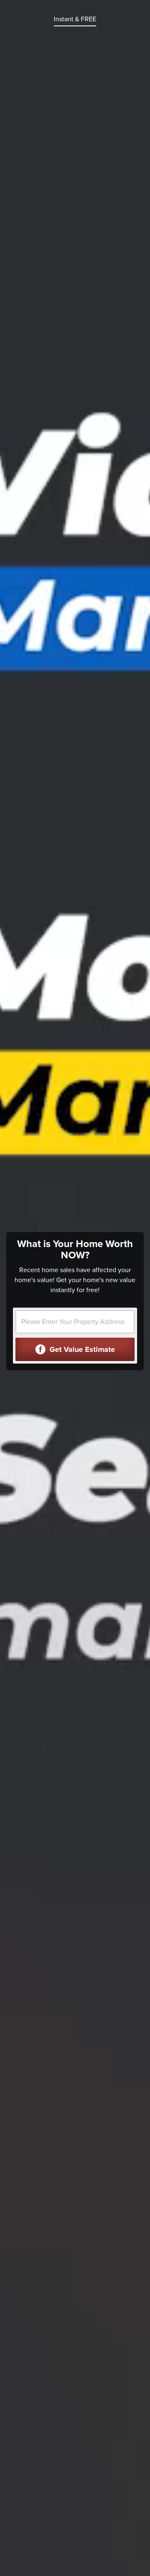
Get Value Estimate (81, 1349)
